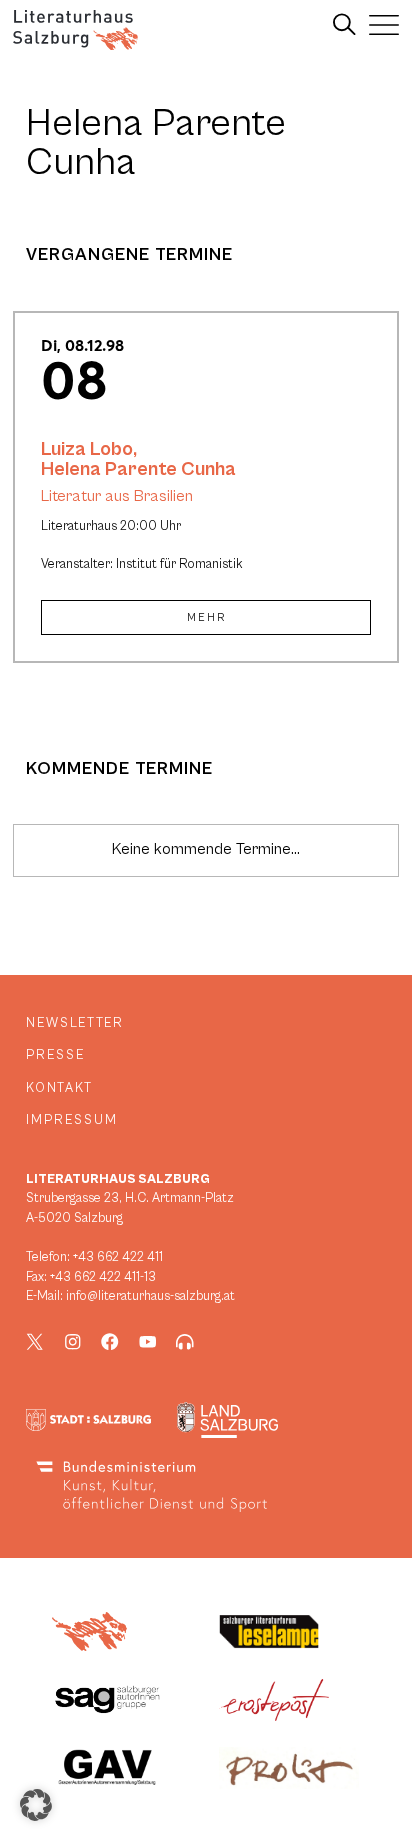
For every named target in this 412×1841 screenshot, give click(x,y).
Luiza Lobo (87, 449)
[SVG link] (75, 30)
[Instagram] (73, 1342)
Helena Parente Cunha (138, 469)
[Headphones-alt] (185, 1342)
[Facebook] (110, 1342)
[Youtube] (148, 1342)
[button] (36, 1805)
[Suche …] (344, 25)
